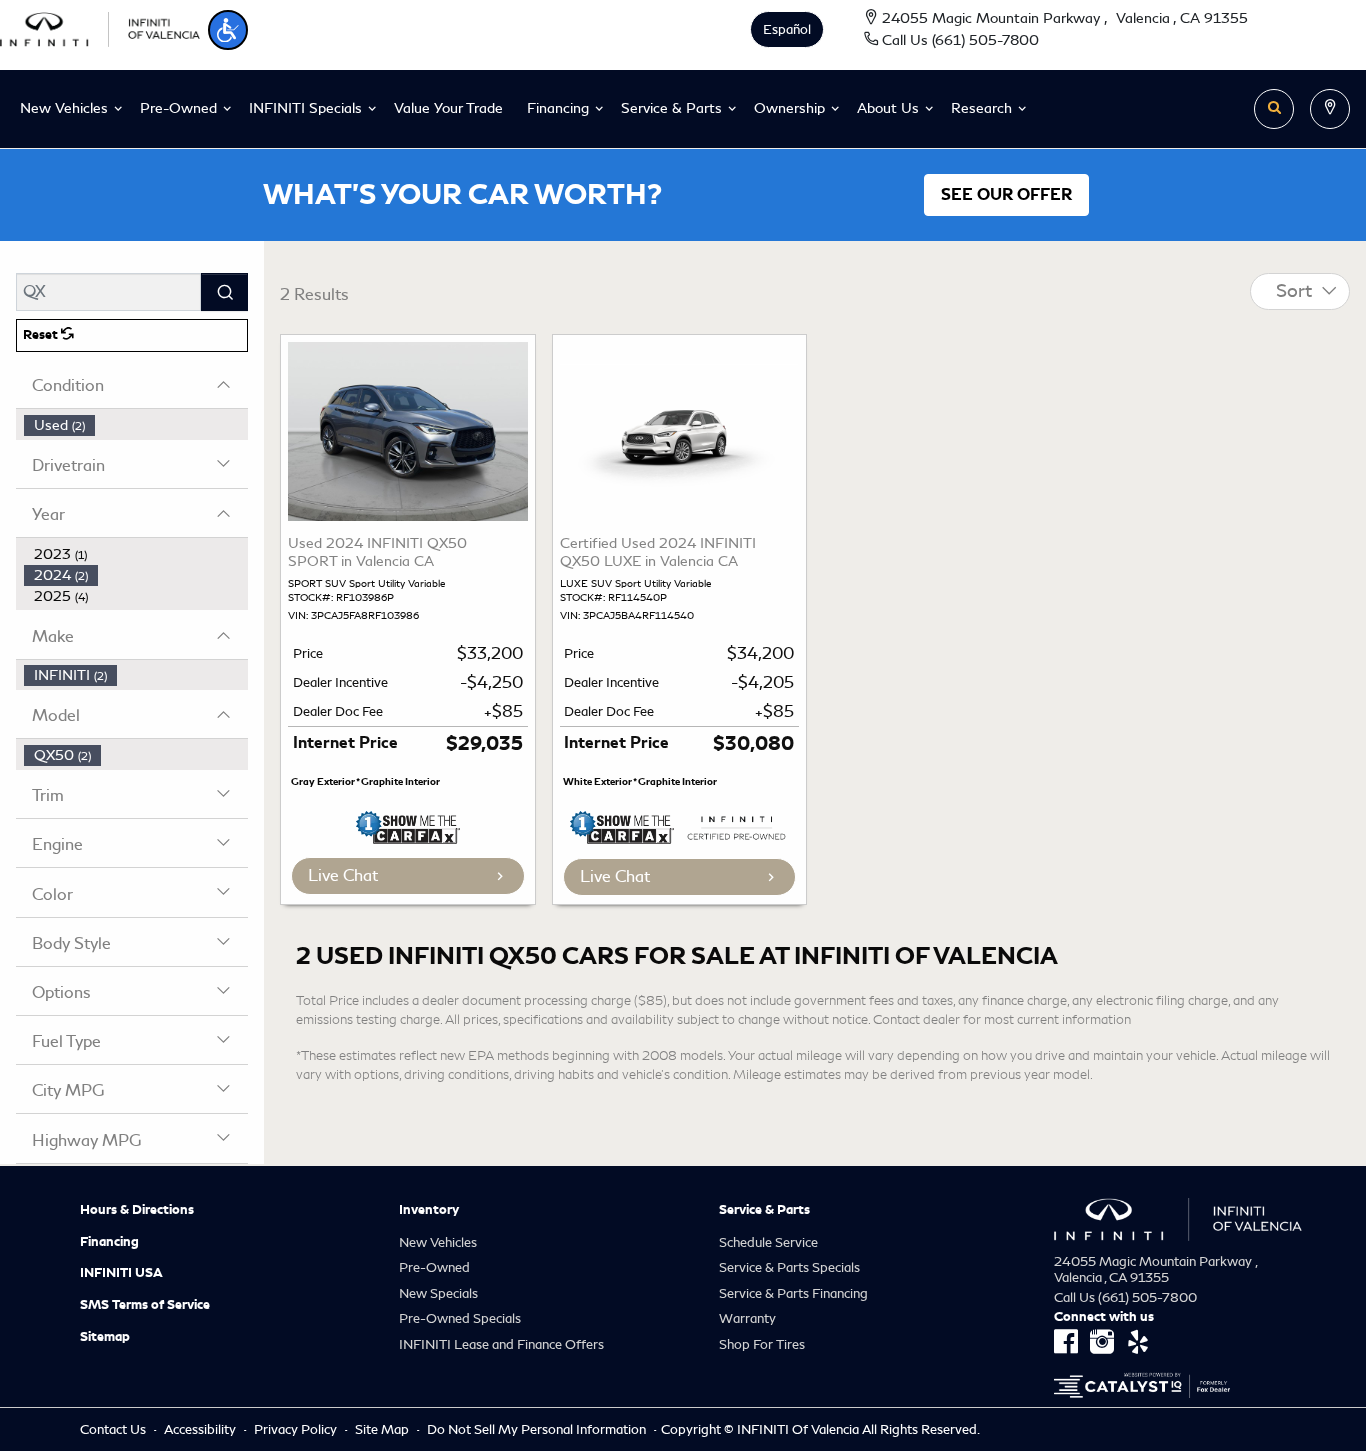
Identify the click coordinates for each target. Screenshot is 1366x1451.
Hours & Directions (137, 1210)
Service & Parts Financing (793, 1293)
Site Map (383, 1429)
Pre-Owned (434, 1267)
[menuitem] (136, 425)
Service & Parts (764, 1210)
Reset (42, 335)
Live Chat (343, 875)
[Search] (224, 292)
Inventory (429, 1210)
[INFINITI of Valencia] (100, 26)
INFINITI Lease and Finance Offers (501, 1344)
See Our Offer (1006, 195)
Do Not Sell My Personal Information (538, 1429)
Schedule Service (768, 1242)
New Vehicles (438, 1242)
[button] (228, 30)
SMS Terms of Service (145, 1305)
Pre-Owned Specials (460, 1318)
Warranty (747, 1318)
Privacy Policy (297, 1429)
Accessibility (201, 1429)
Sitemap (105, 1337)
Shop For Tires (762, 1344)
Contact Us (114, 1429)
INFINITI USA (121, 1273)
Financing (109, 1242)
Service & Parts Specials (789, 1267)
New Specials (438, 1293)
